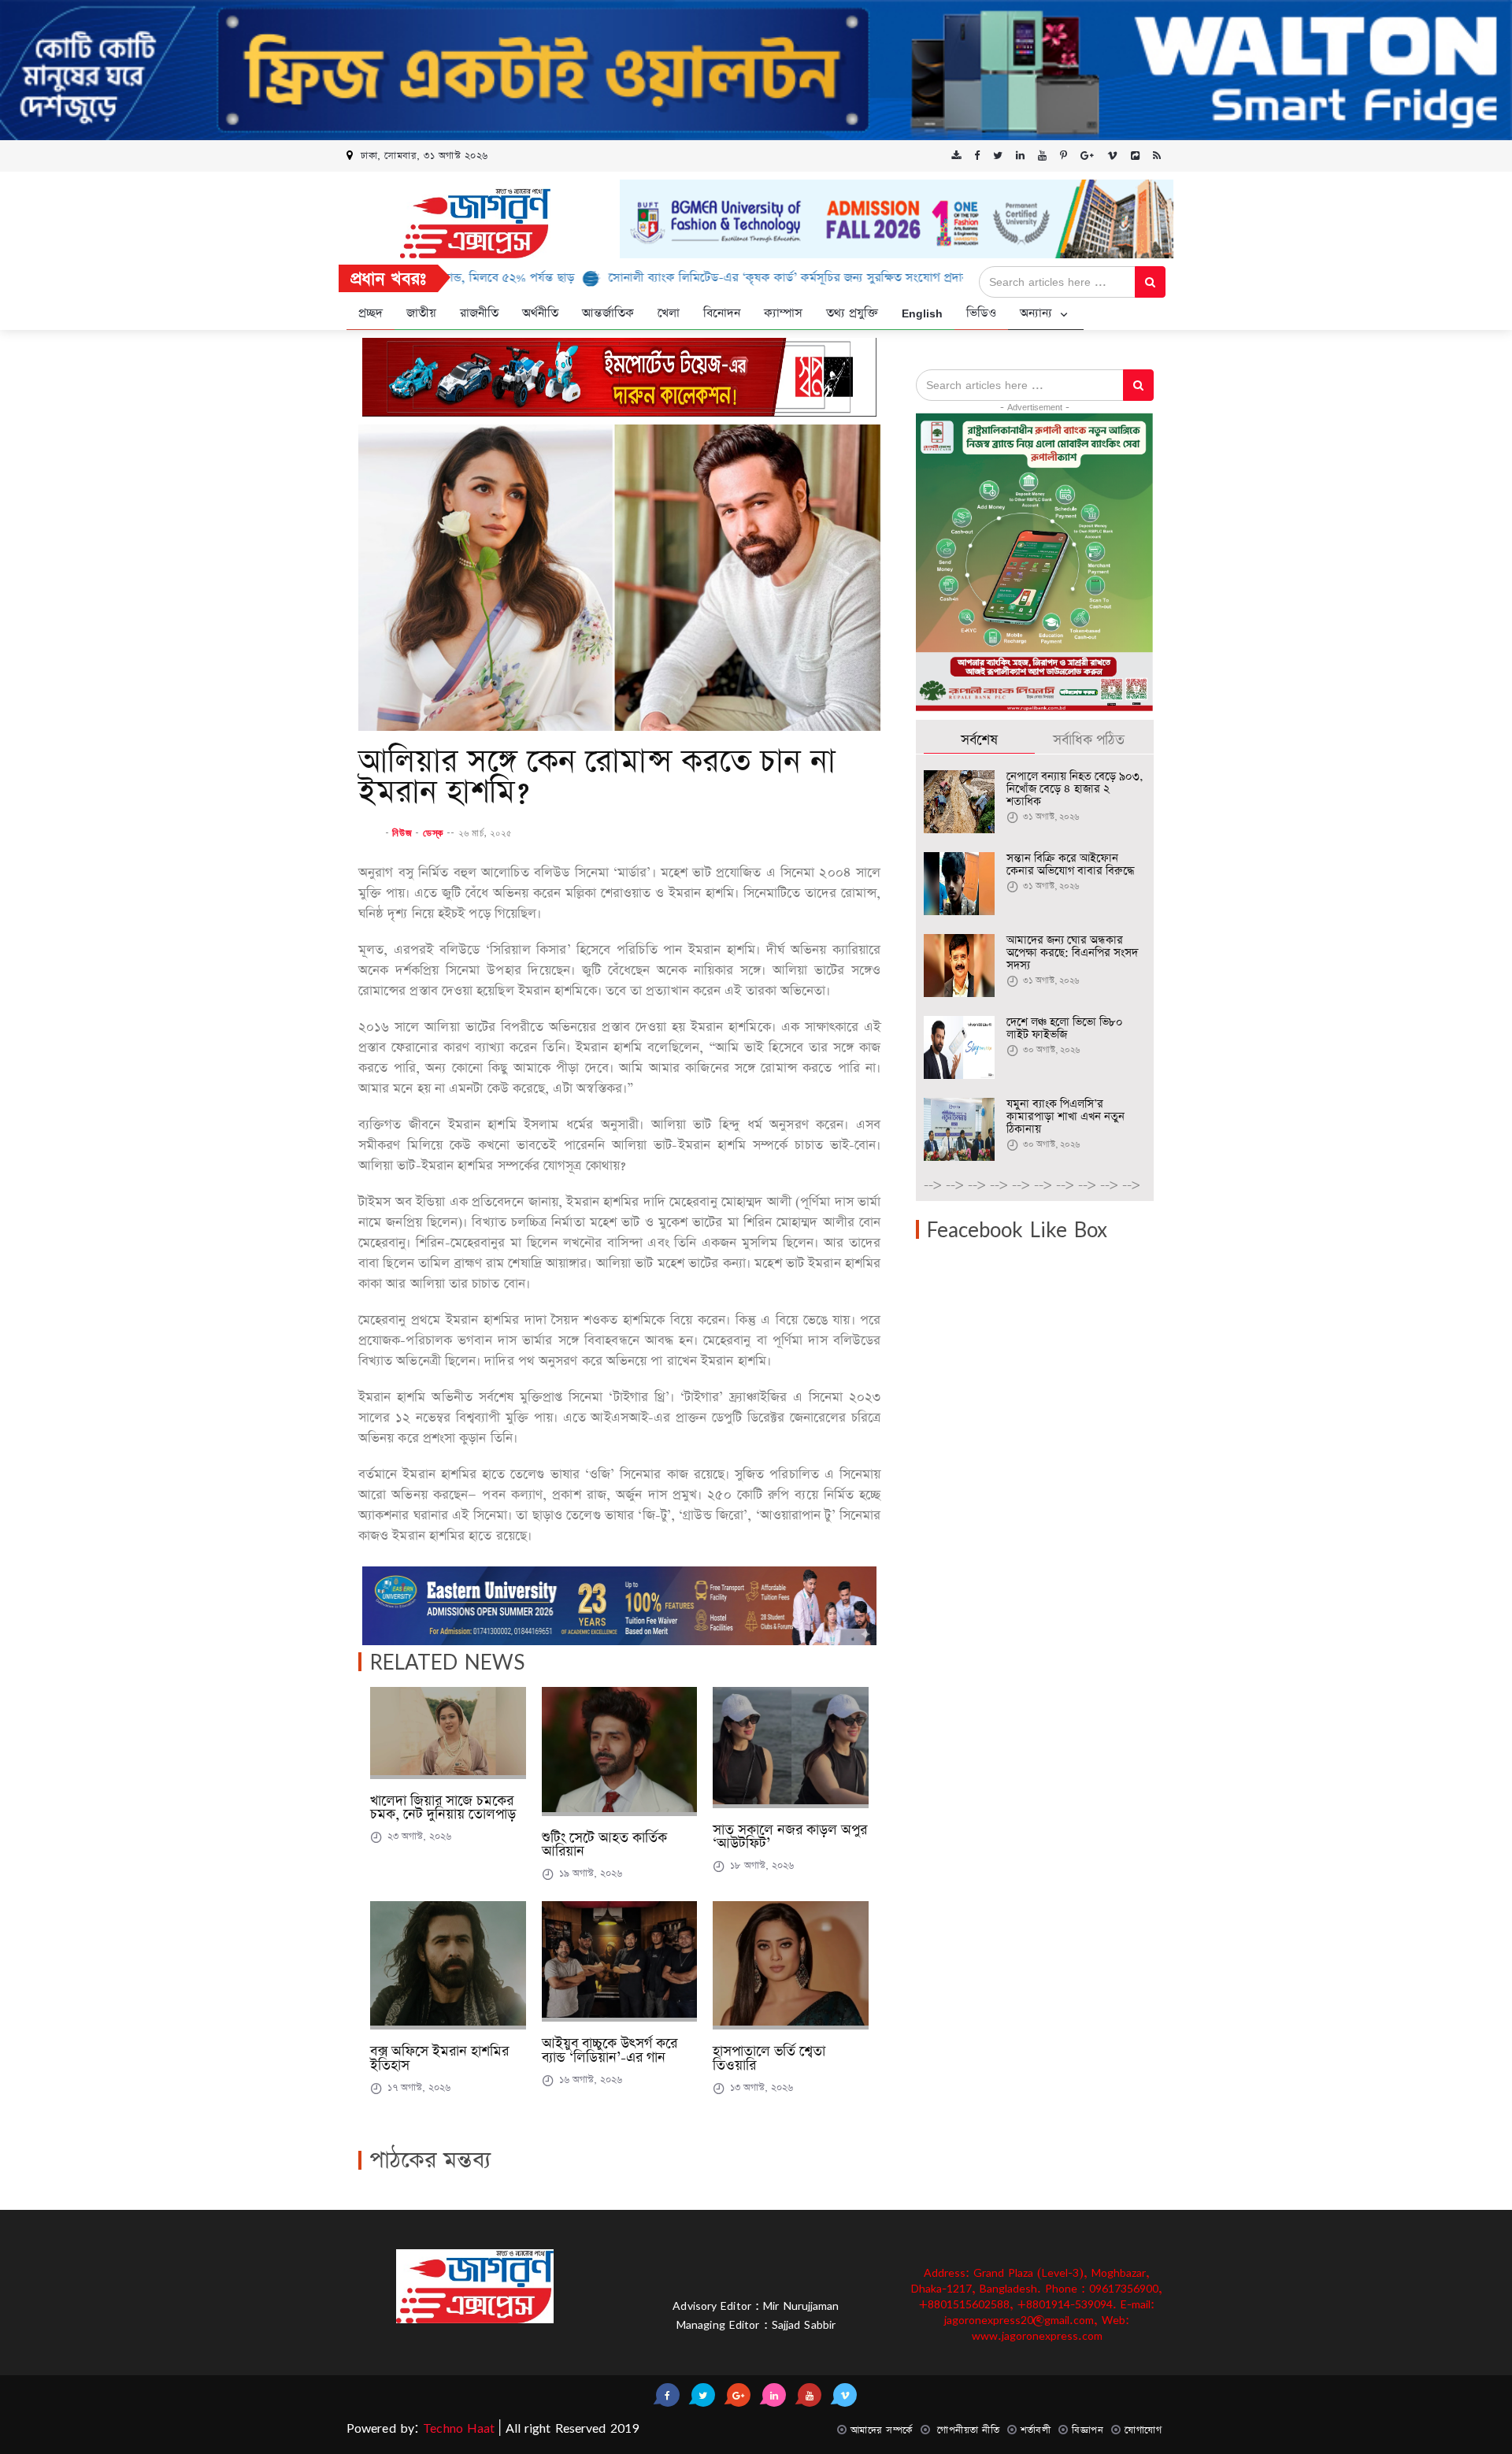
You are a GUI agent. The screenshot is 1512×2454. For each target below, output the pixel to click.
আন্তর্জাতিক (608, 313)
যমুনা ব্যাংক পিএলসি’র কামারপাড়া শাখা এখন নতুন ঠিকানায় (1065, 1117)
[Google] (1087, 156)
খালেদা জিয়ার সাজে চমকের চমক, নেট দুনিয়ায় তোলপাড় (443, 1808)
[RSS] (1157, 156)
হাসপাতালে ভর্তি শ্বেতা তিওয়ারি (769, 2059)
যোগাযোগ (1143, 2430)
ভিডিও (981, 313)
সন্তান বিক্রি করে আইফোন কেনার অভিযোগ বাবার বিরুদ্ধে (1070, 865)
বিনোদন (722, 313)
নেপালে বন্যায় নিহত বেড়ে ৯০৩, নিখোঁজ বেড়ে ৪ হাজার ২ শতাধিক (1075, 789)
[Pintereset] (1042, 156)
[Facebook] (977, 156)
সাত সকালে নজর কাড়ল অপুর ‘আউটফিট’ (790, 1837)
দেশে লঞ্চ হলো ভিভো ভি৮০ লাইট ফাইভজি (1065, 1029)
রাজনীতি (479, 313)
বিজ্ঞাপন (1088, 2430)
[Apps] (956, 156)
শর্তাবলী (1036, 2430)
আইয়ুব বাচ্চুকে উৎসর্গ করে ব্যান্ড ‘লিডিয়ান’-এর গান (610, 2051)
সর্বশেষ (979, 740)
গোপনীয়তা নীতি (967, 2430)
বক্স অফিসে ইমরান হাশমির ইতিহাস (439, 2059)
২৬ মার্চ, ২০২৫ (485, 832)
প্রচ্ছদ (371, 313)
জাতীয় (421, 313)
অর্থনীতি (540, 313)
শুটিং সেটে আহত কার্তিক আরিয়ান (604, 1845)
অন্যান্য (1038, 313)
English (922, 313)
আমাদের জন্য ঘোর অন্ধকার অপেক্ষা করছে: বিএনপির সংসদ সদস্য (1072, 953)
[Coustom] (1135, 156)
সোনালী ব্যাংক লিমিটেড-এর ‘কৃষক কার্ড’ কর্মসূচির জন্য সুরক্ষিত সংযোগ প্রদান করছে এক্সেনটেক (737, 278)
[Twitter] (998, 156)
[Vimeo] (1112, 156)
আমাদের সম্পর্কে (882, 2430)
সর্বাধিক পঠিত (1089, 740)
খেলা (669, 313)
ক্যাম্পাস (783, 313)
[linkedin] (1020, 156)
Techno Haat (457, 2428)
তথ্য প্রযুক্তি (852, 313)
